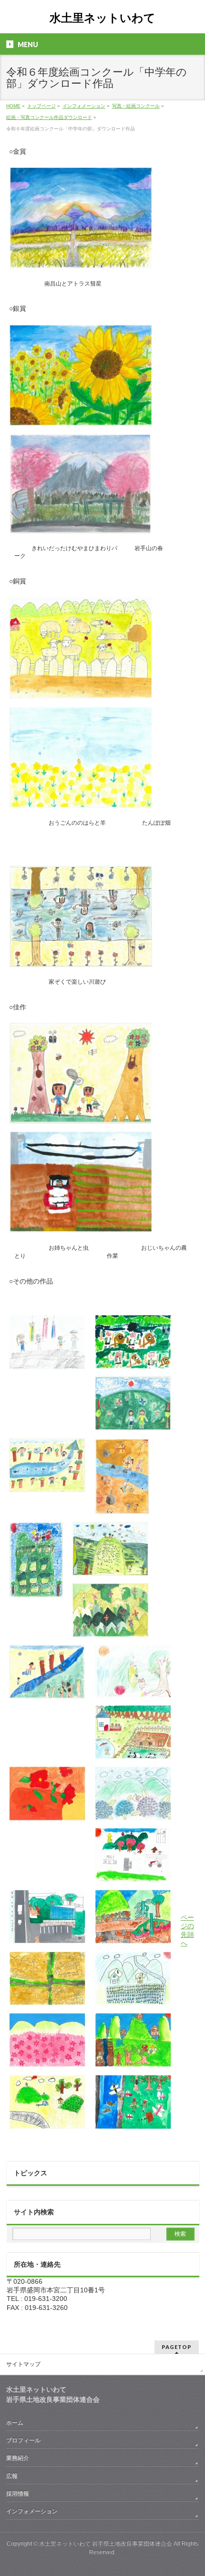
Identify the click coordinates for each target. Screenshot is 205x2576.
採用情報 (18, 2494)
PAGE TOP (191, 2489)
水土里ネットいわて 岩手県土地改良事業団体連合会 (106, 2544)
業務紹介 (18, 2458)
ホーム (15, 2423)
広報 (12, 2476)
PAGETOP (177, 2347)
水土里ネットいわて (102, 18)
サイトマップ (23, 2364)
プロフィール (23, 2440)
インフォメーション (32, 2511)
